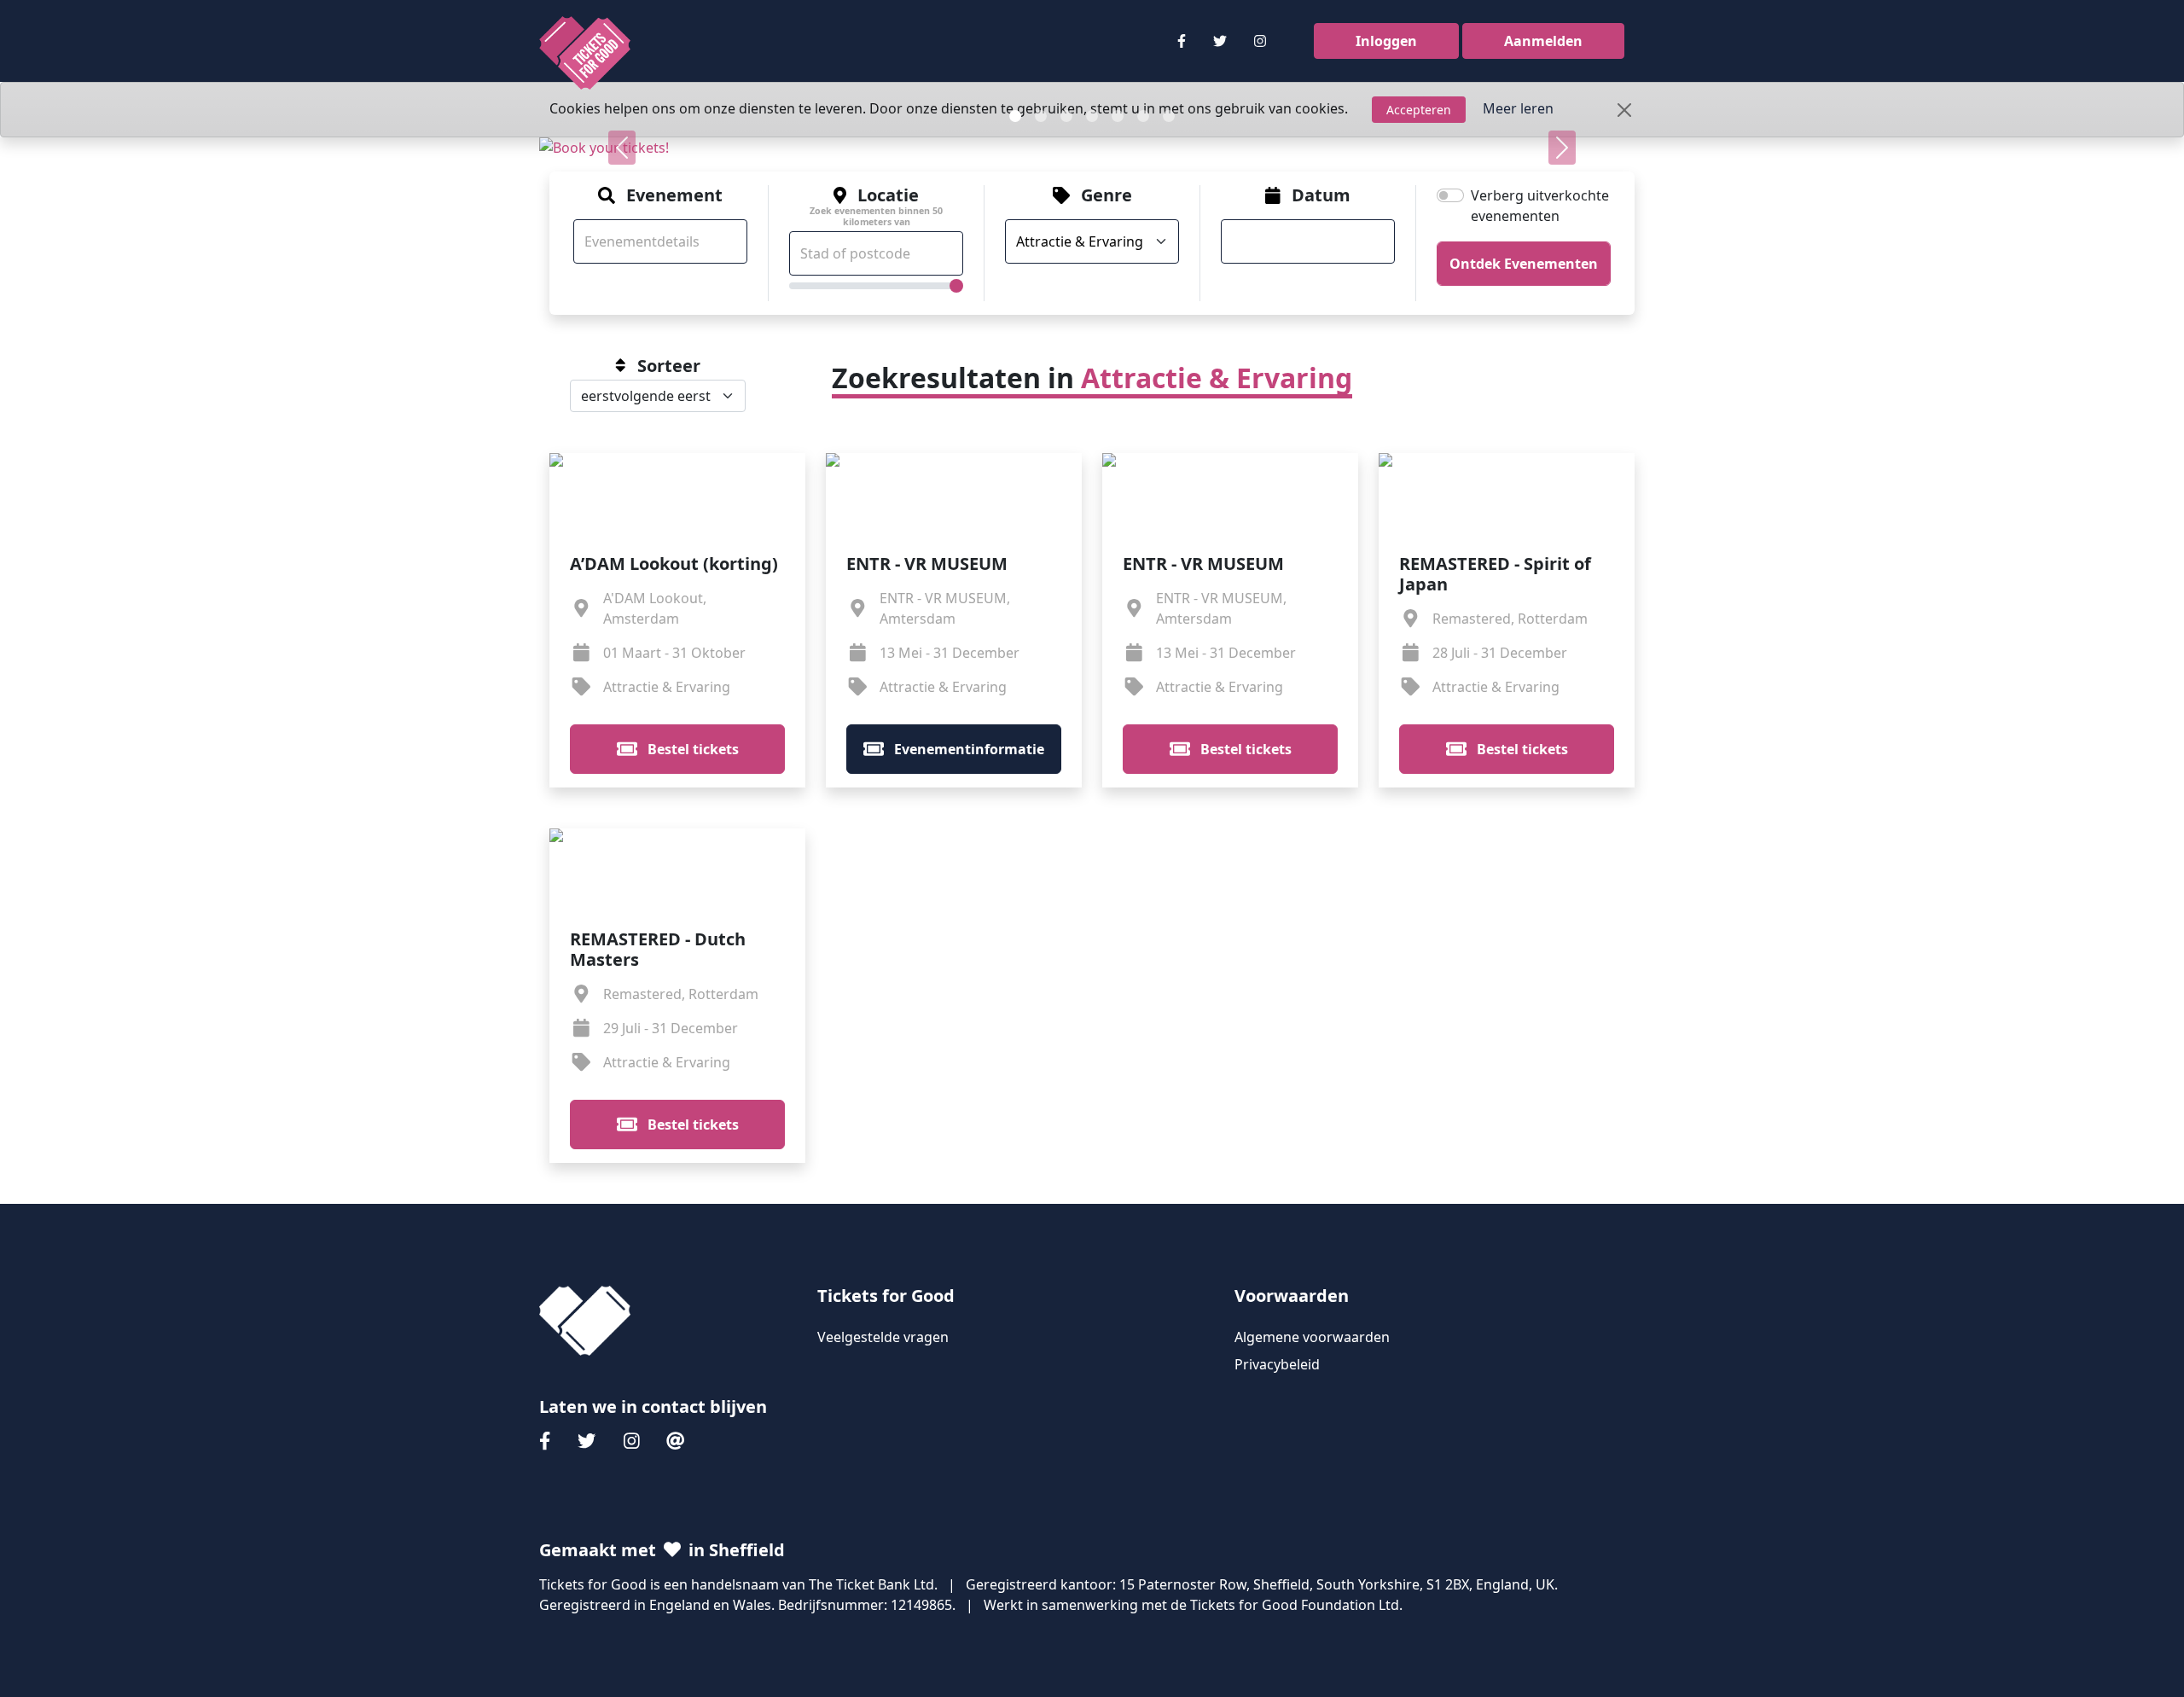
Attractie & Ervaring (1217, 378)
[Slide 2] (1041, 116)
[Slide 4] (1092, 116)
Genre (1107, 195)
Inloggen (1386, 41)
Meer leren (1518, 108)
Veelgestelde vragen (883, 1337)
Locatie (876, 206)
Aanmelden (1543, 41)
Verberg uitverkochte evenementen (1540, 206)
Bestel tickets (691, 749)
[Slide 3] (1066, 116)
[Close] (1624, 110)
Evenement (674, 195)
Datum (1321, 195)
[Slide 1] (1015, 116)
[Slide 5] (1118, 116)
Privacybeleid (1277, 1364)
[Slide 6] (1143, 116)
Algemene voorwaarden (1312, 1337)
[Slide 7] (1169, 116)
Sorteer (669, 366)
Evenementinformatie (967, 749)
